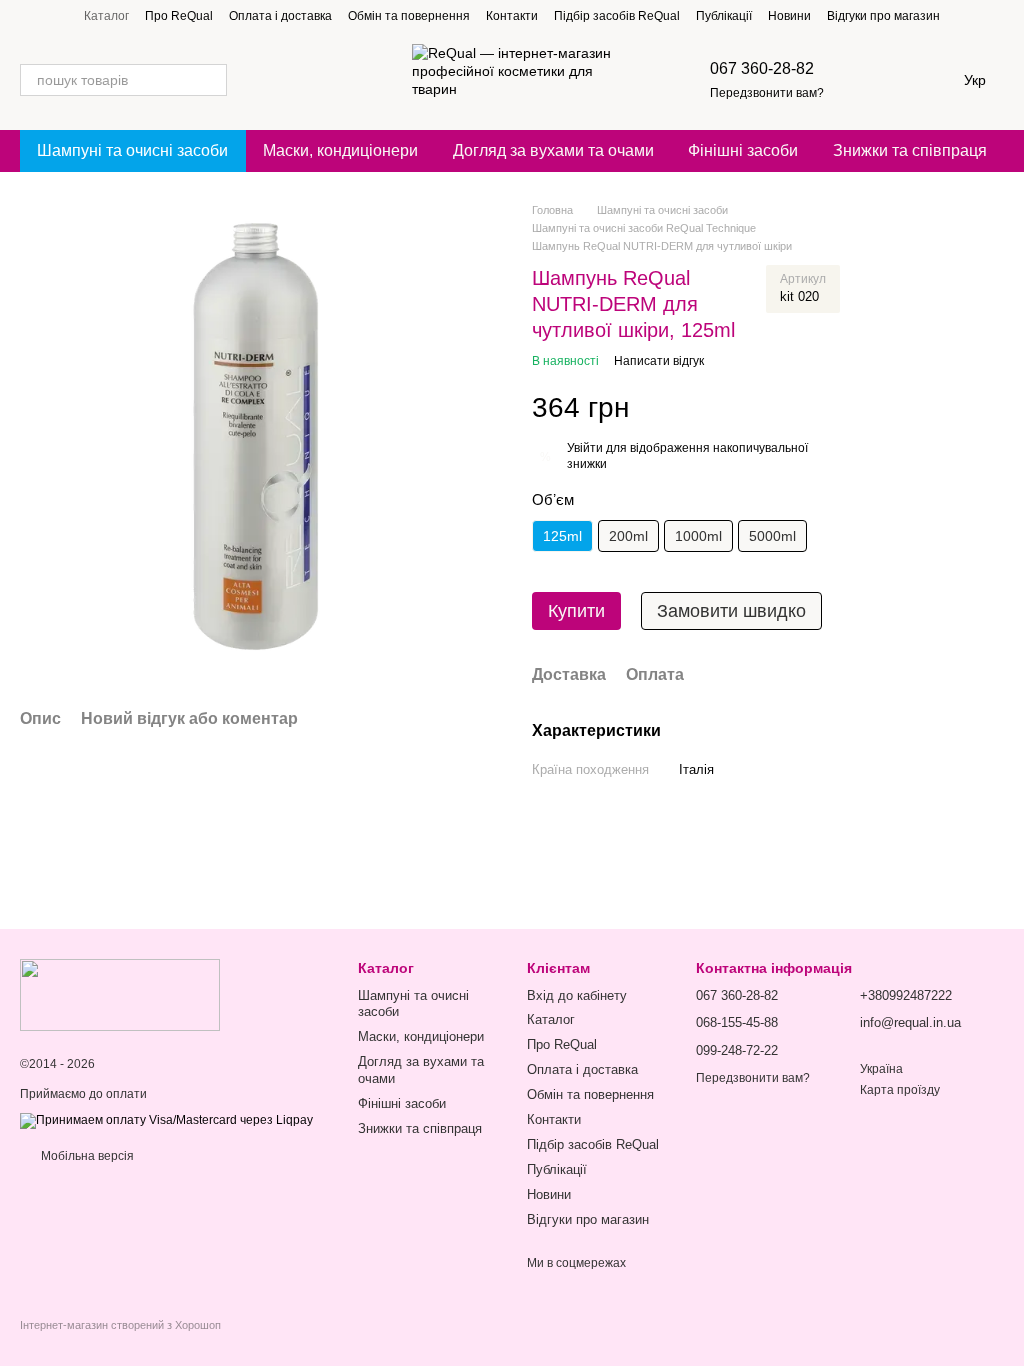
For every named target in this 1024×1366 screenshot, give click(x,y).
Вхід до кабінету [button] (577, 995)
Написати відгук (659, 361)
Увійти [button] (585, 448)
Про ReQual (179, 16)
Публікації (724, 16)
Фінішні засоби (743, 150)
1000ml (698, 536)
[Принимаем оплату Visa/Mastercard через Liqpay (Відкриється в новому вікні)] (166, 1120)
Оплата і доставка (280, 16)
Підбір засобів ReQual (617, 16)
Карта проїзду (900, 1090)
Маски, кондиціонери (340, 150)
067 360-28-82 (762, 68)
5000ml (772, 536)
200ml (628, 536)
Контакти (512, 16)
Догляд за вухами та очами (553, 150)
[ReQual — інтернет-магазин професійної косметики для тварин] (120, 994)
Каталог (106, 16)
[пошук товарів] (211, 80)
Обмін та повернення (409, 16)
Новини (789, 16)
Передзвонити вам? (767, 93)
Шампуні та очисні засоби (132, 150)
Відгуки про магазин (883, 16)
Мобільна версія (86, 1156)
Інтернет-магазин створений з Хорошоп (120, 1325)
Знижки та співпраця (910, 150)
